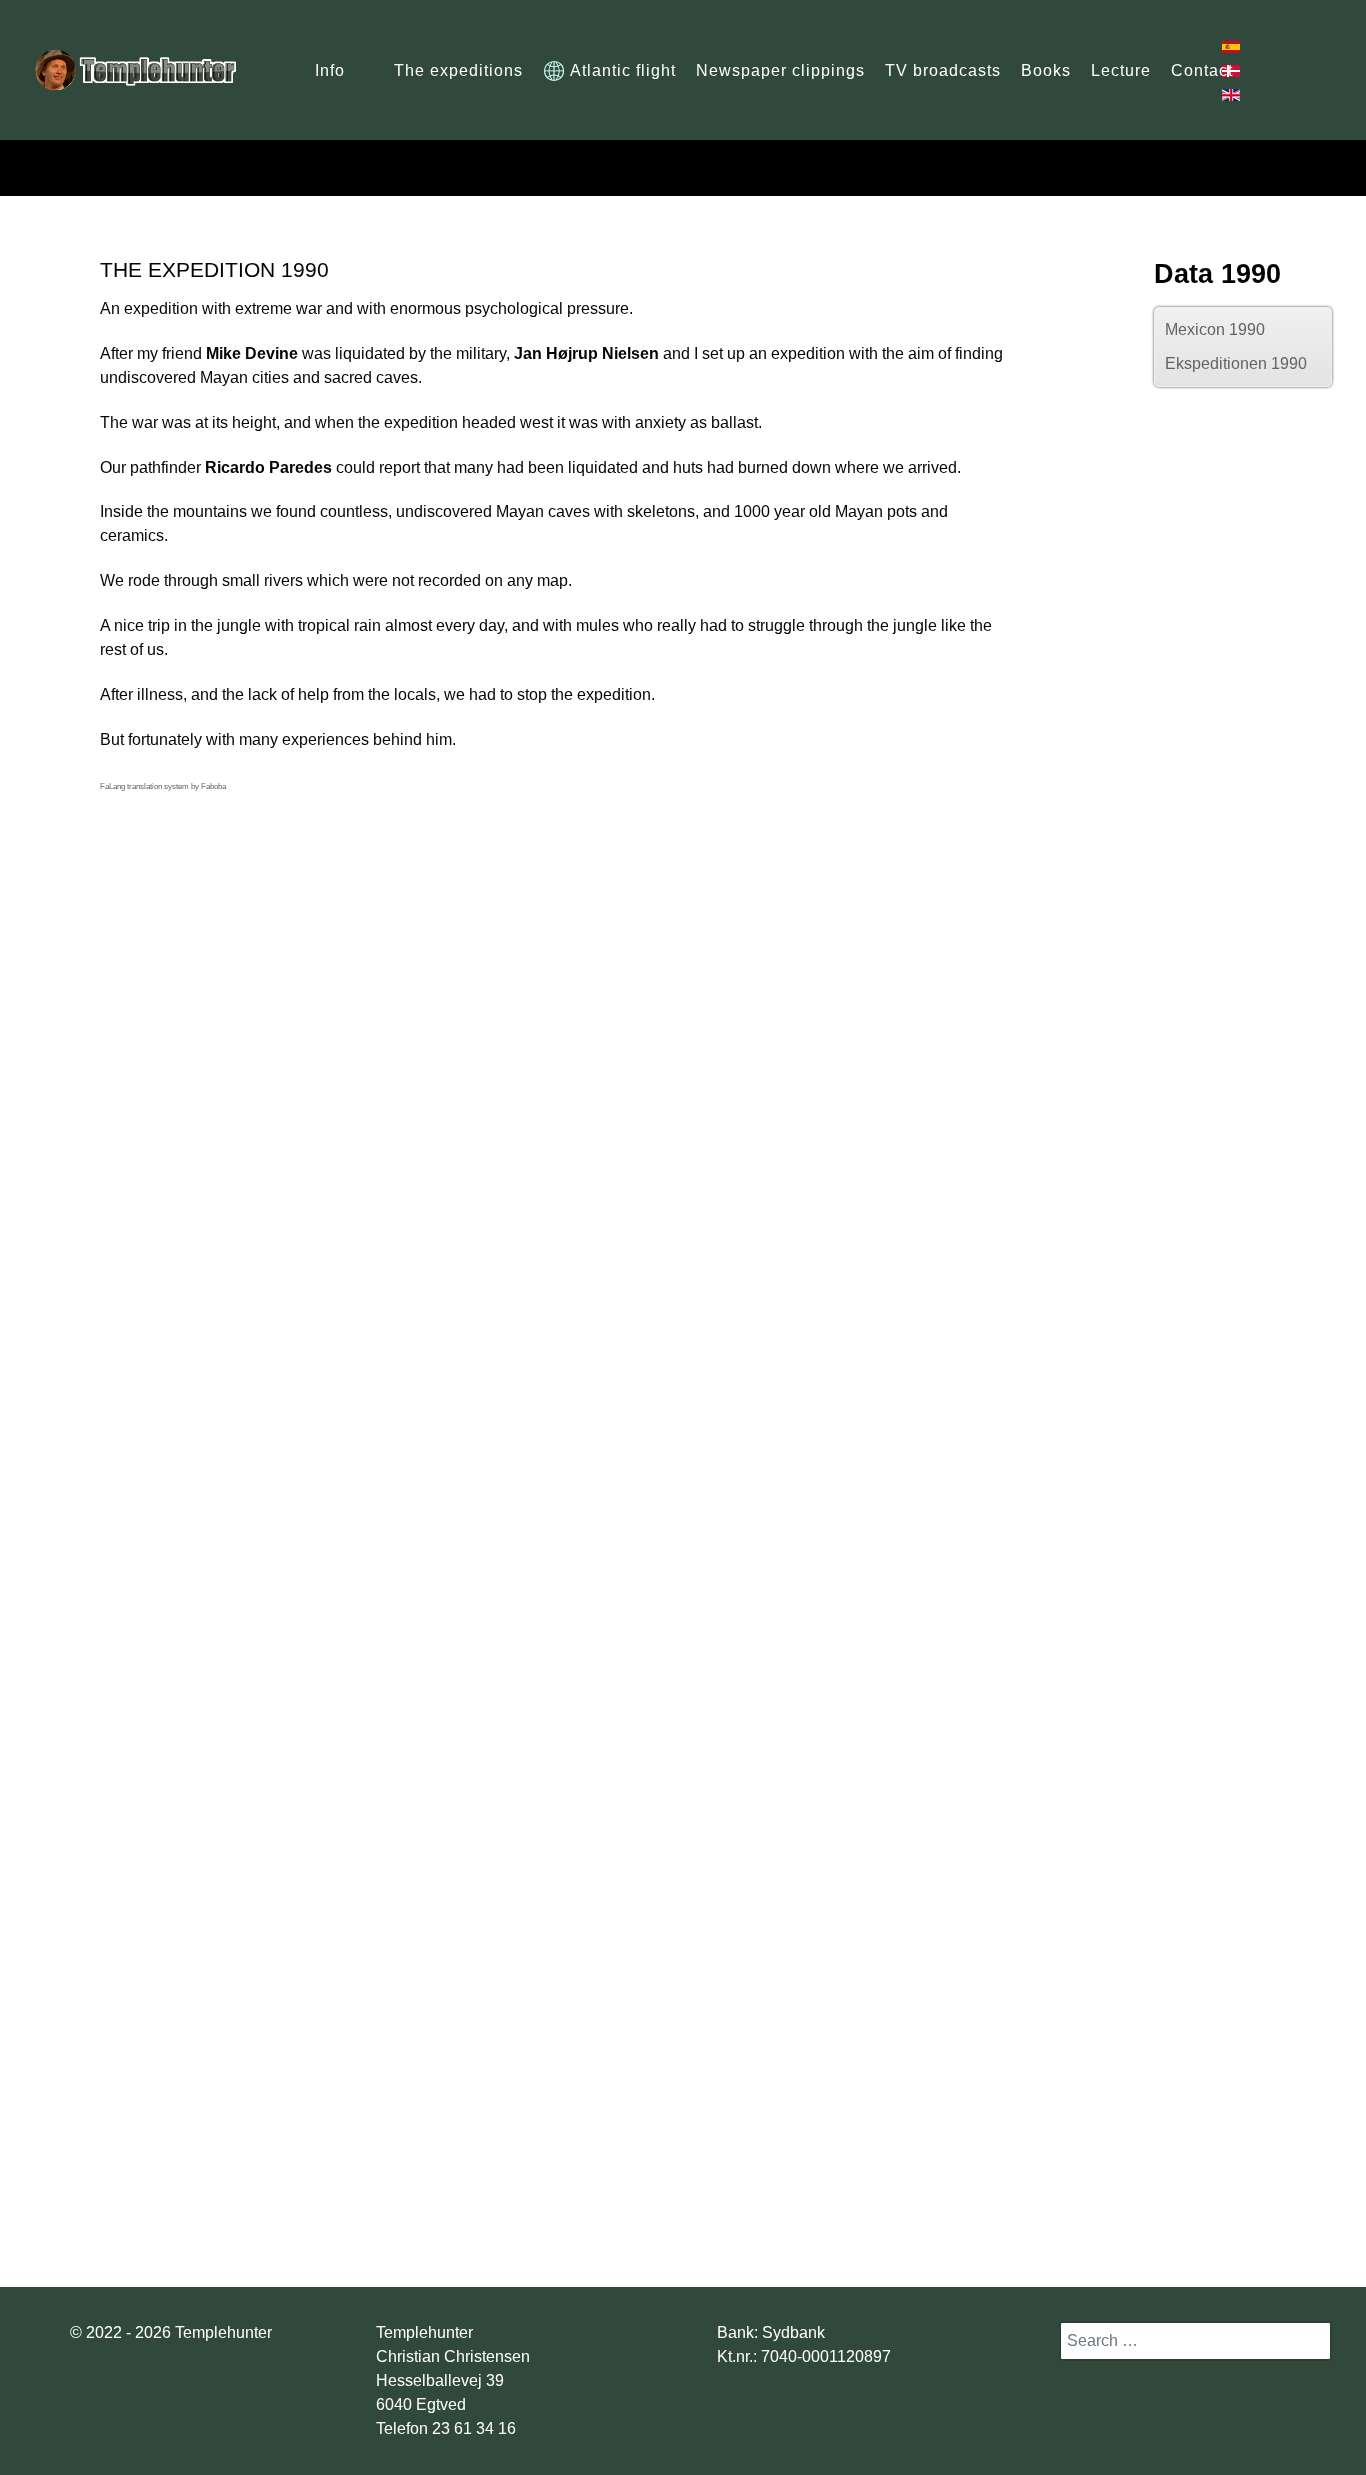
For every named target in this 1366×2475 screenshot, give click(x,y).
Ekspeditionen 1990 (1236, 363)
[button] (60, 1078)
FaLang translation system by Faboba (163, 786)
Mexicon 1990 (1215, 329)
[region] (683, 1900)
